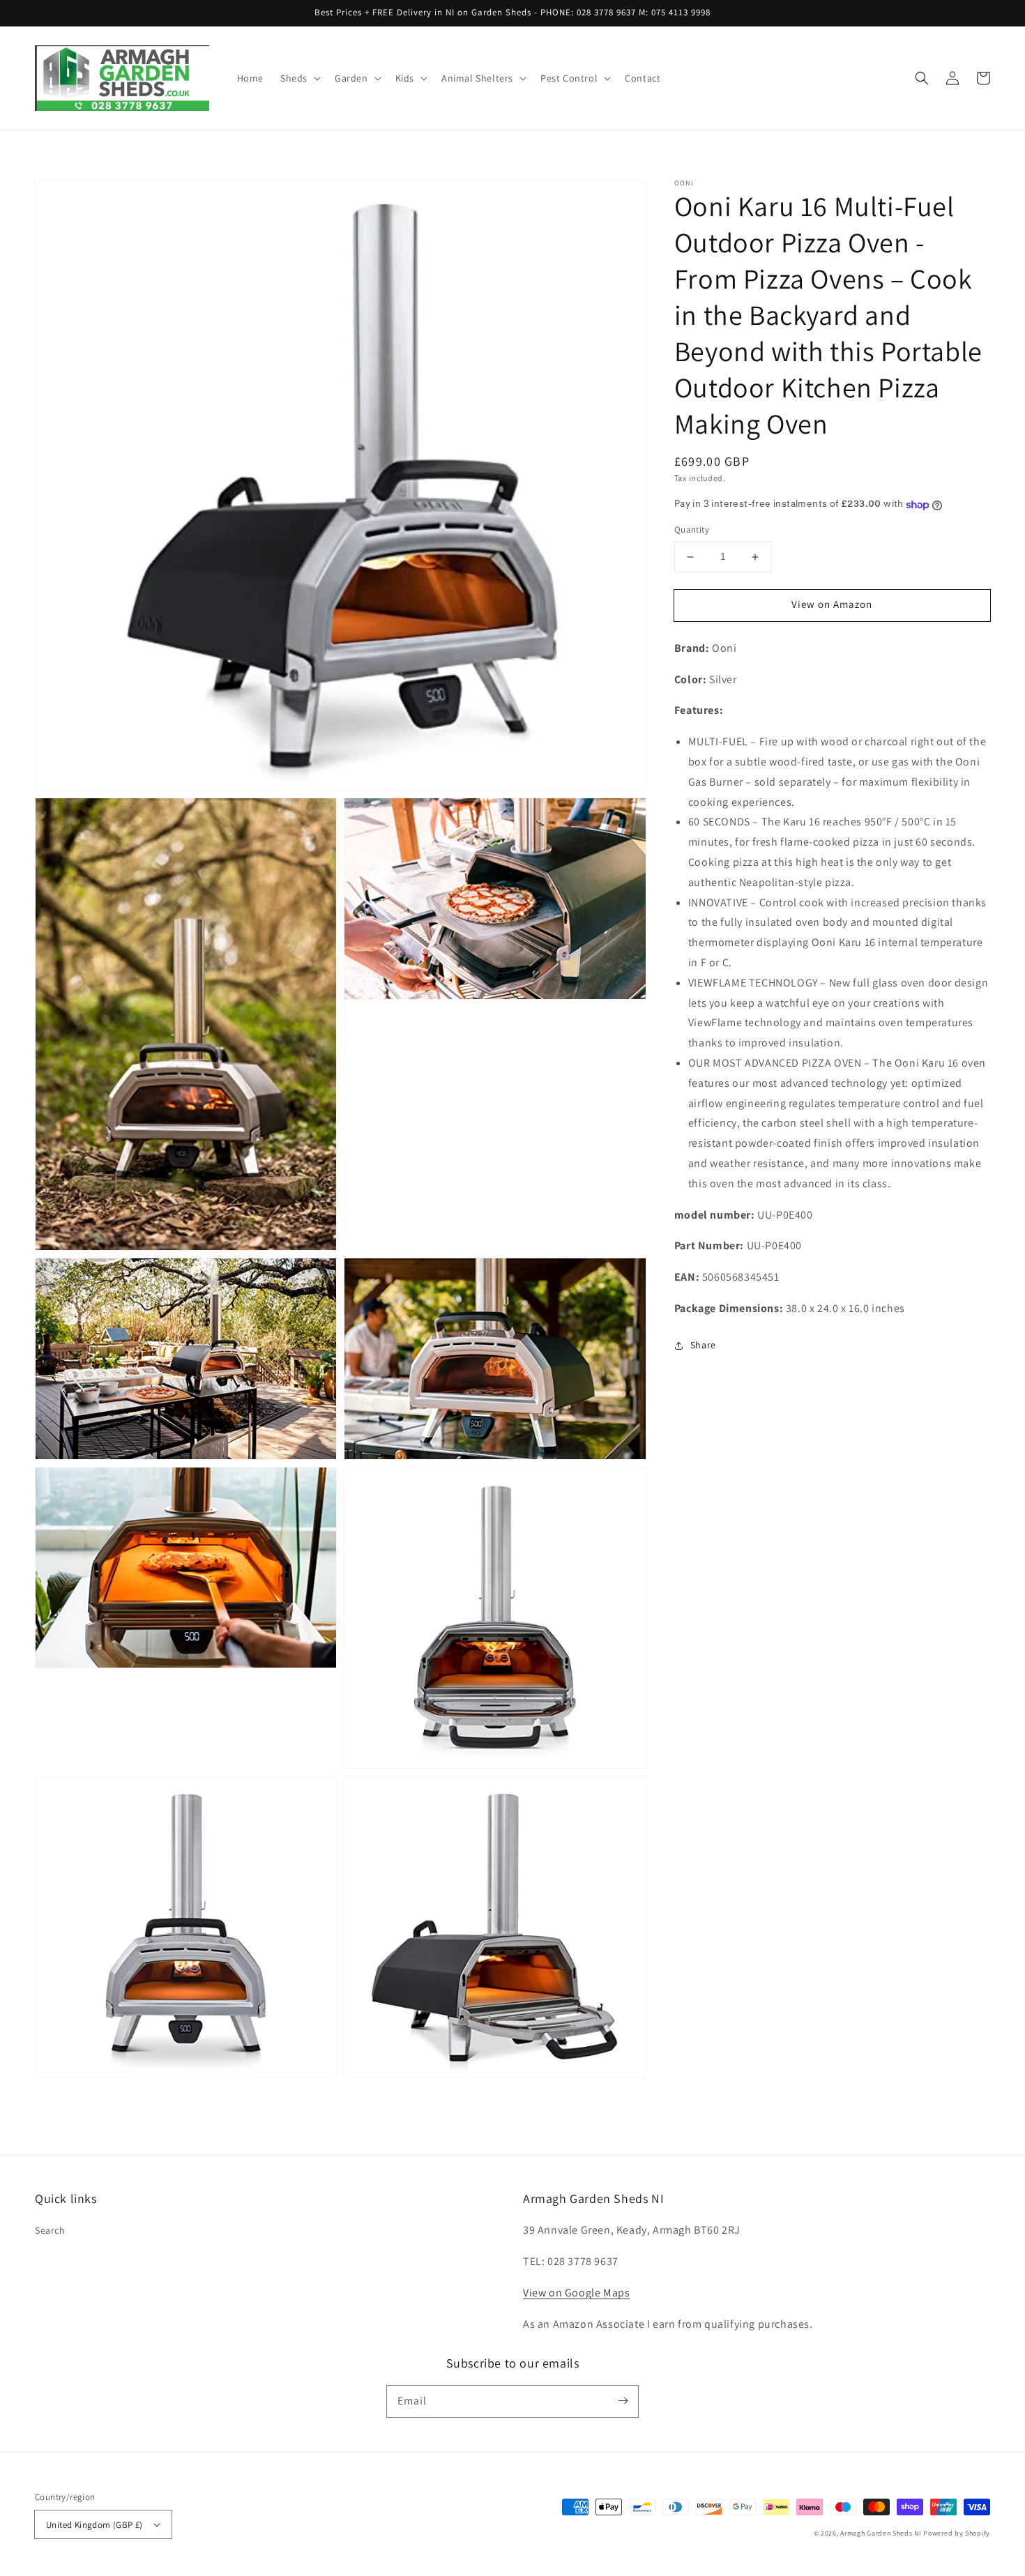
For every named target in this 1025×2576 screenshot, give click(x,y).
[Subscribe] (623, 2401)
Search (50, 2230)
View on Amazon (832, 605)
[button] (299, 78)
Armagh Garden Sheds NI (881, 2533)
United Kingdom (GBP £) (94, 2525)
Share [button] (703, 1345)
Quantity (692, 530)
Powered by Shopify (957, 2533)
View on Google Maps (576, 2293)
